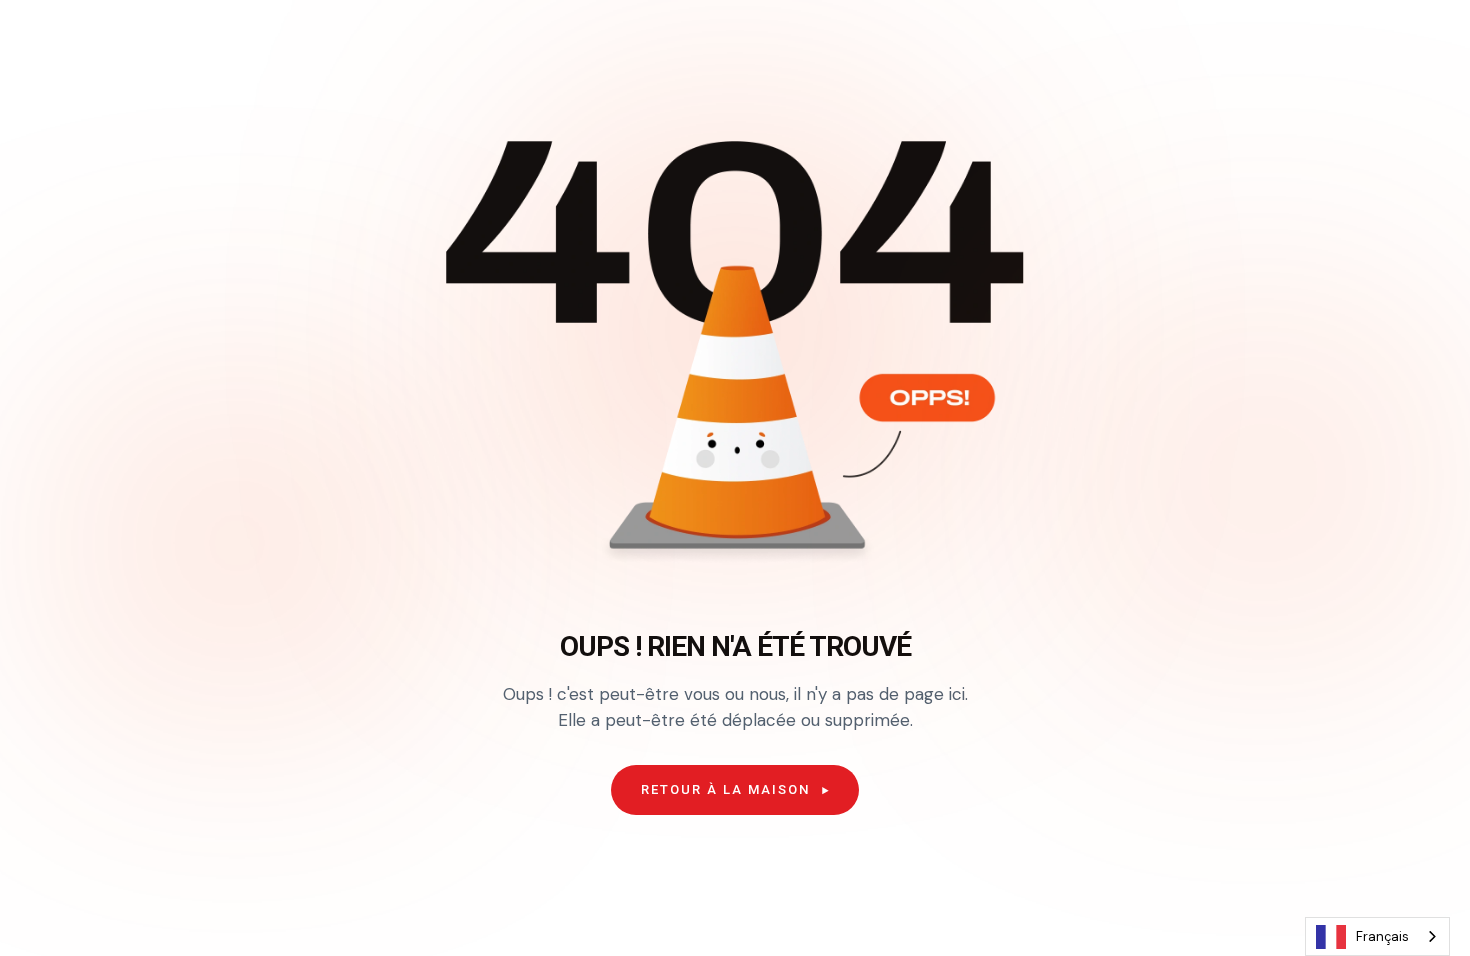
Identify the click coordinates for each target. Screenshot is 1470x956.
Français (1382, 936)
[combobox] (1377, 936)
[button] (735, 790)
